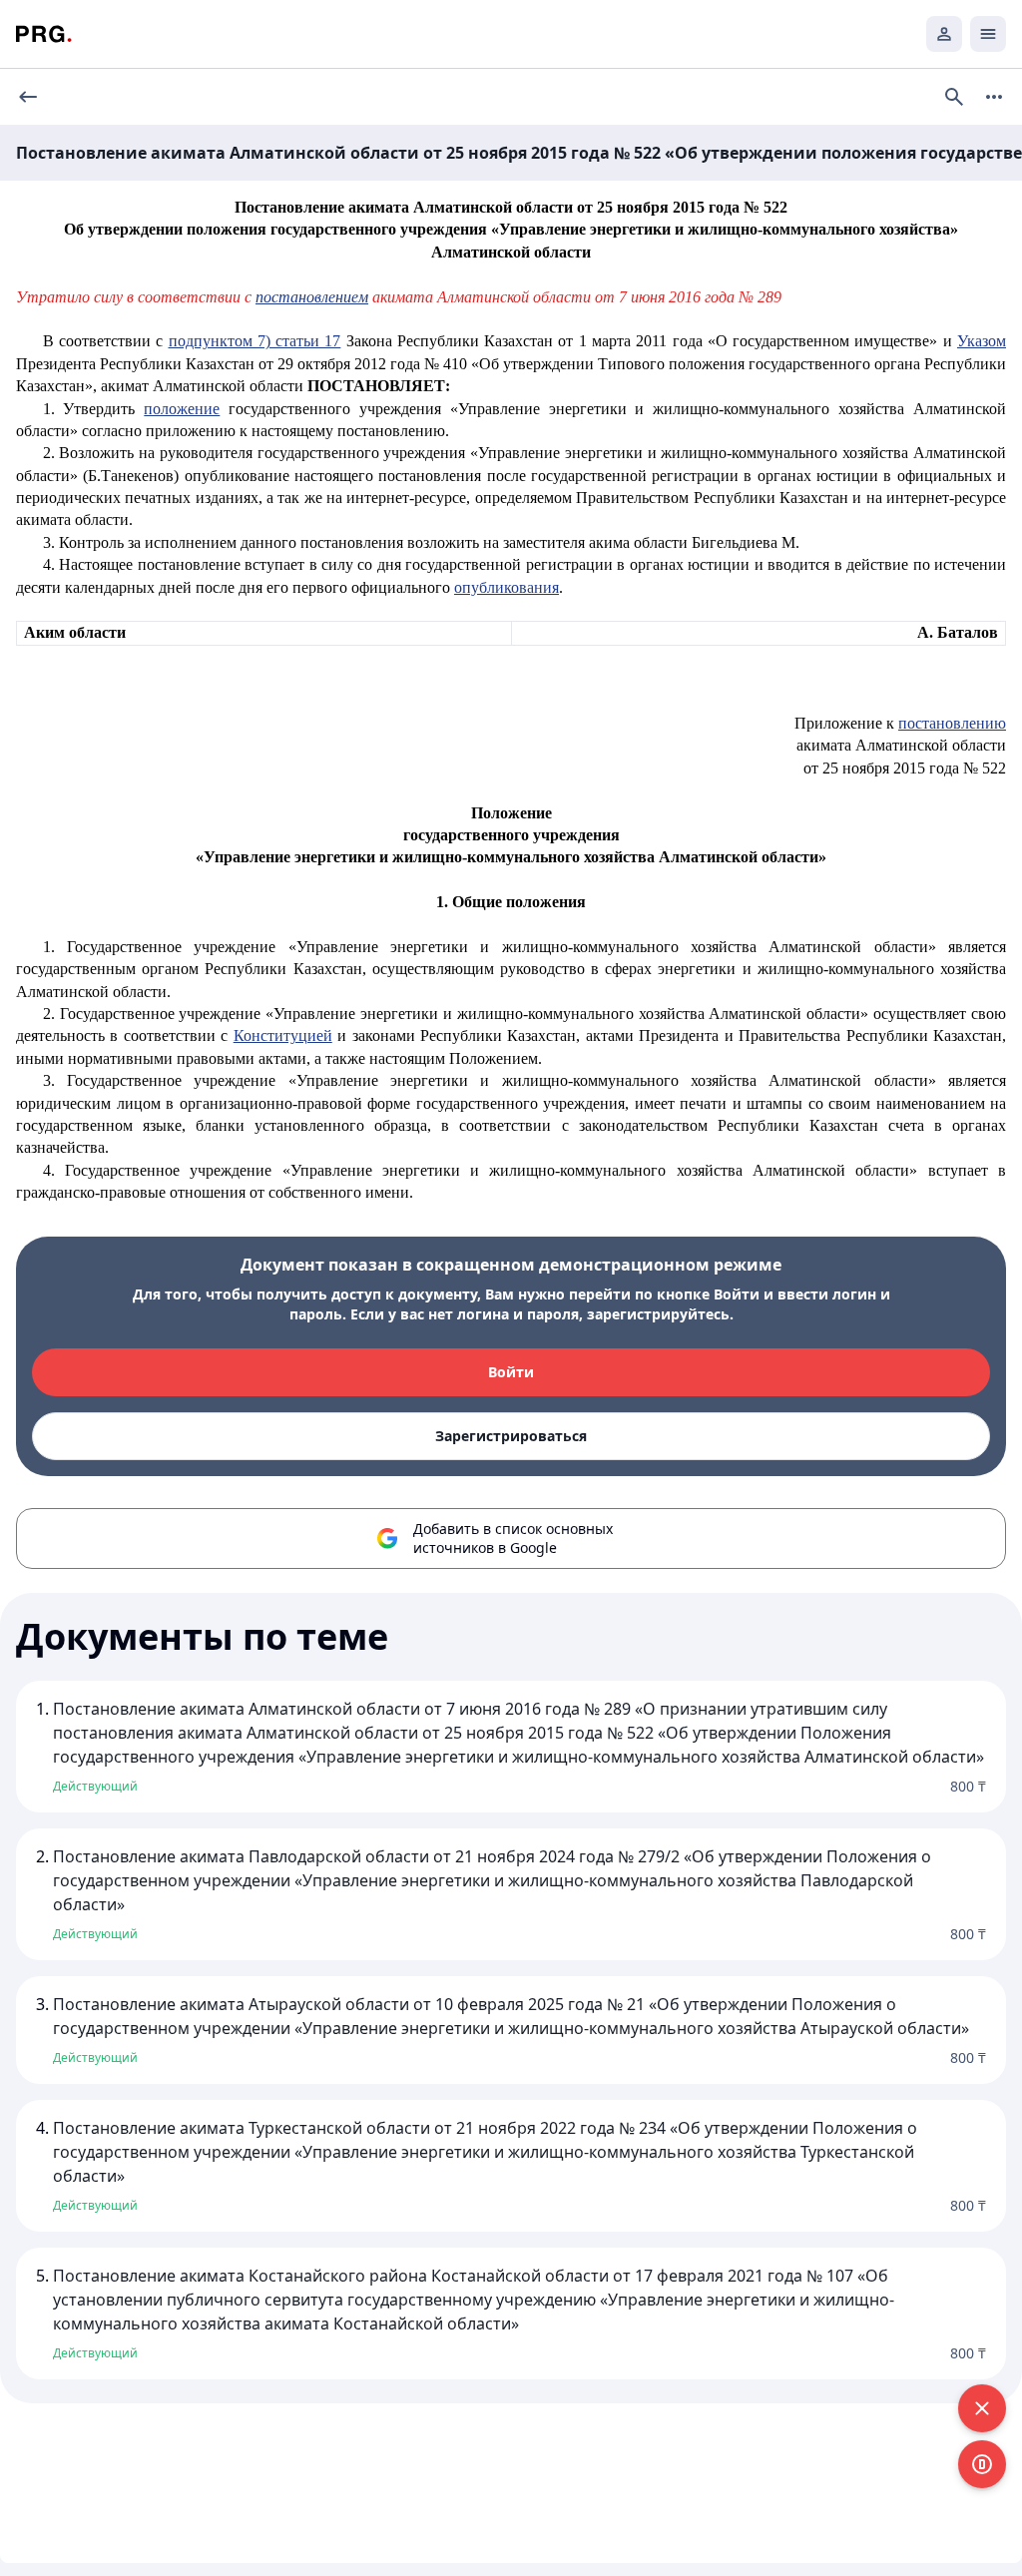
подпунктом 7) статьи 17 (255, 341)
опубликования (507, 587)
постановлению (952, 723)
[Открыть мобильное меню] (988, 34)
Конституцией (283, 1035)
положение (182, 409)
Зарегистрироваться (511, 1436)
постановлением (312, 297)
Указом (982, 341)
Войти (511, 1372)
